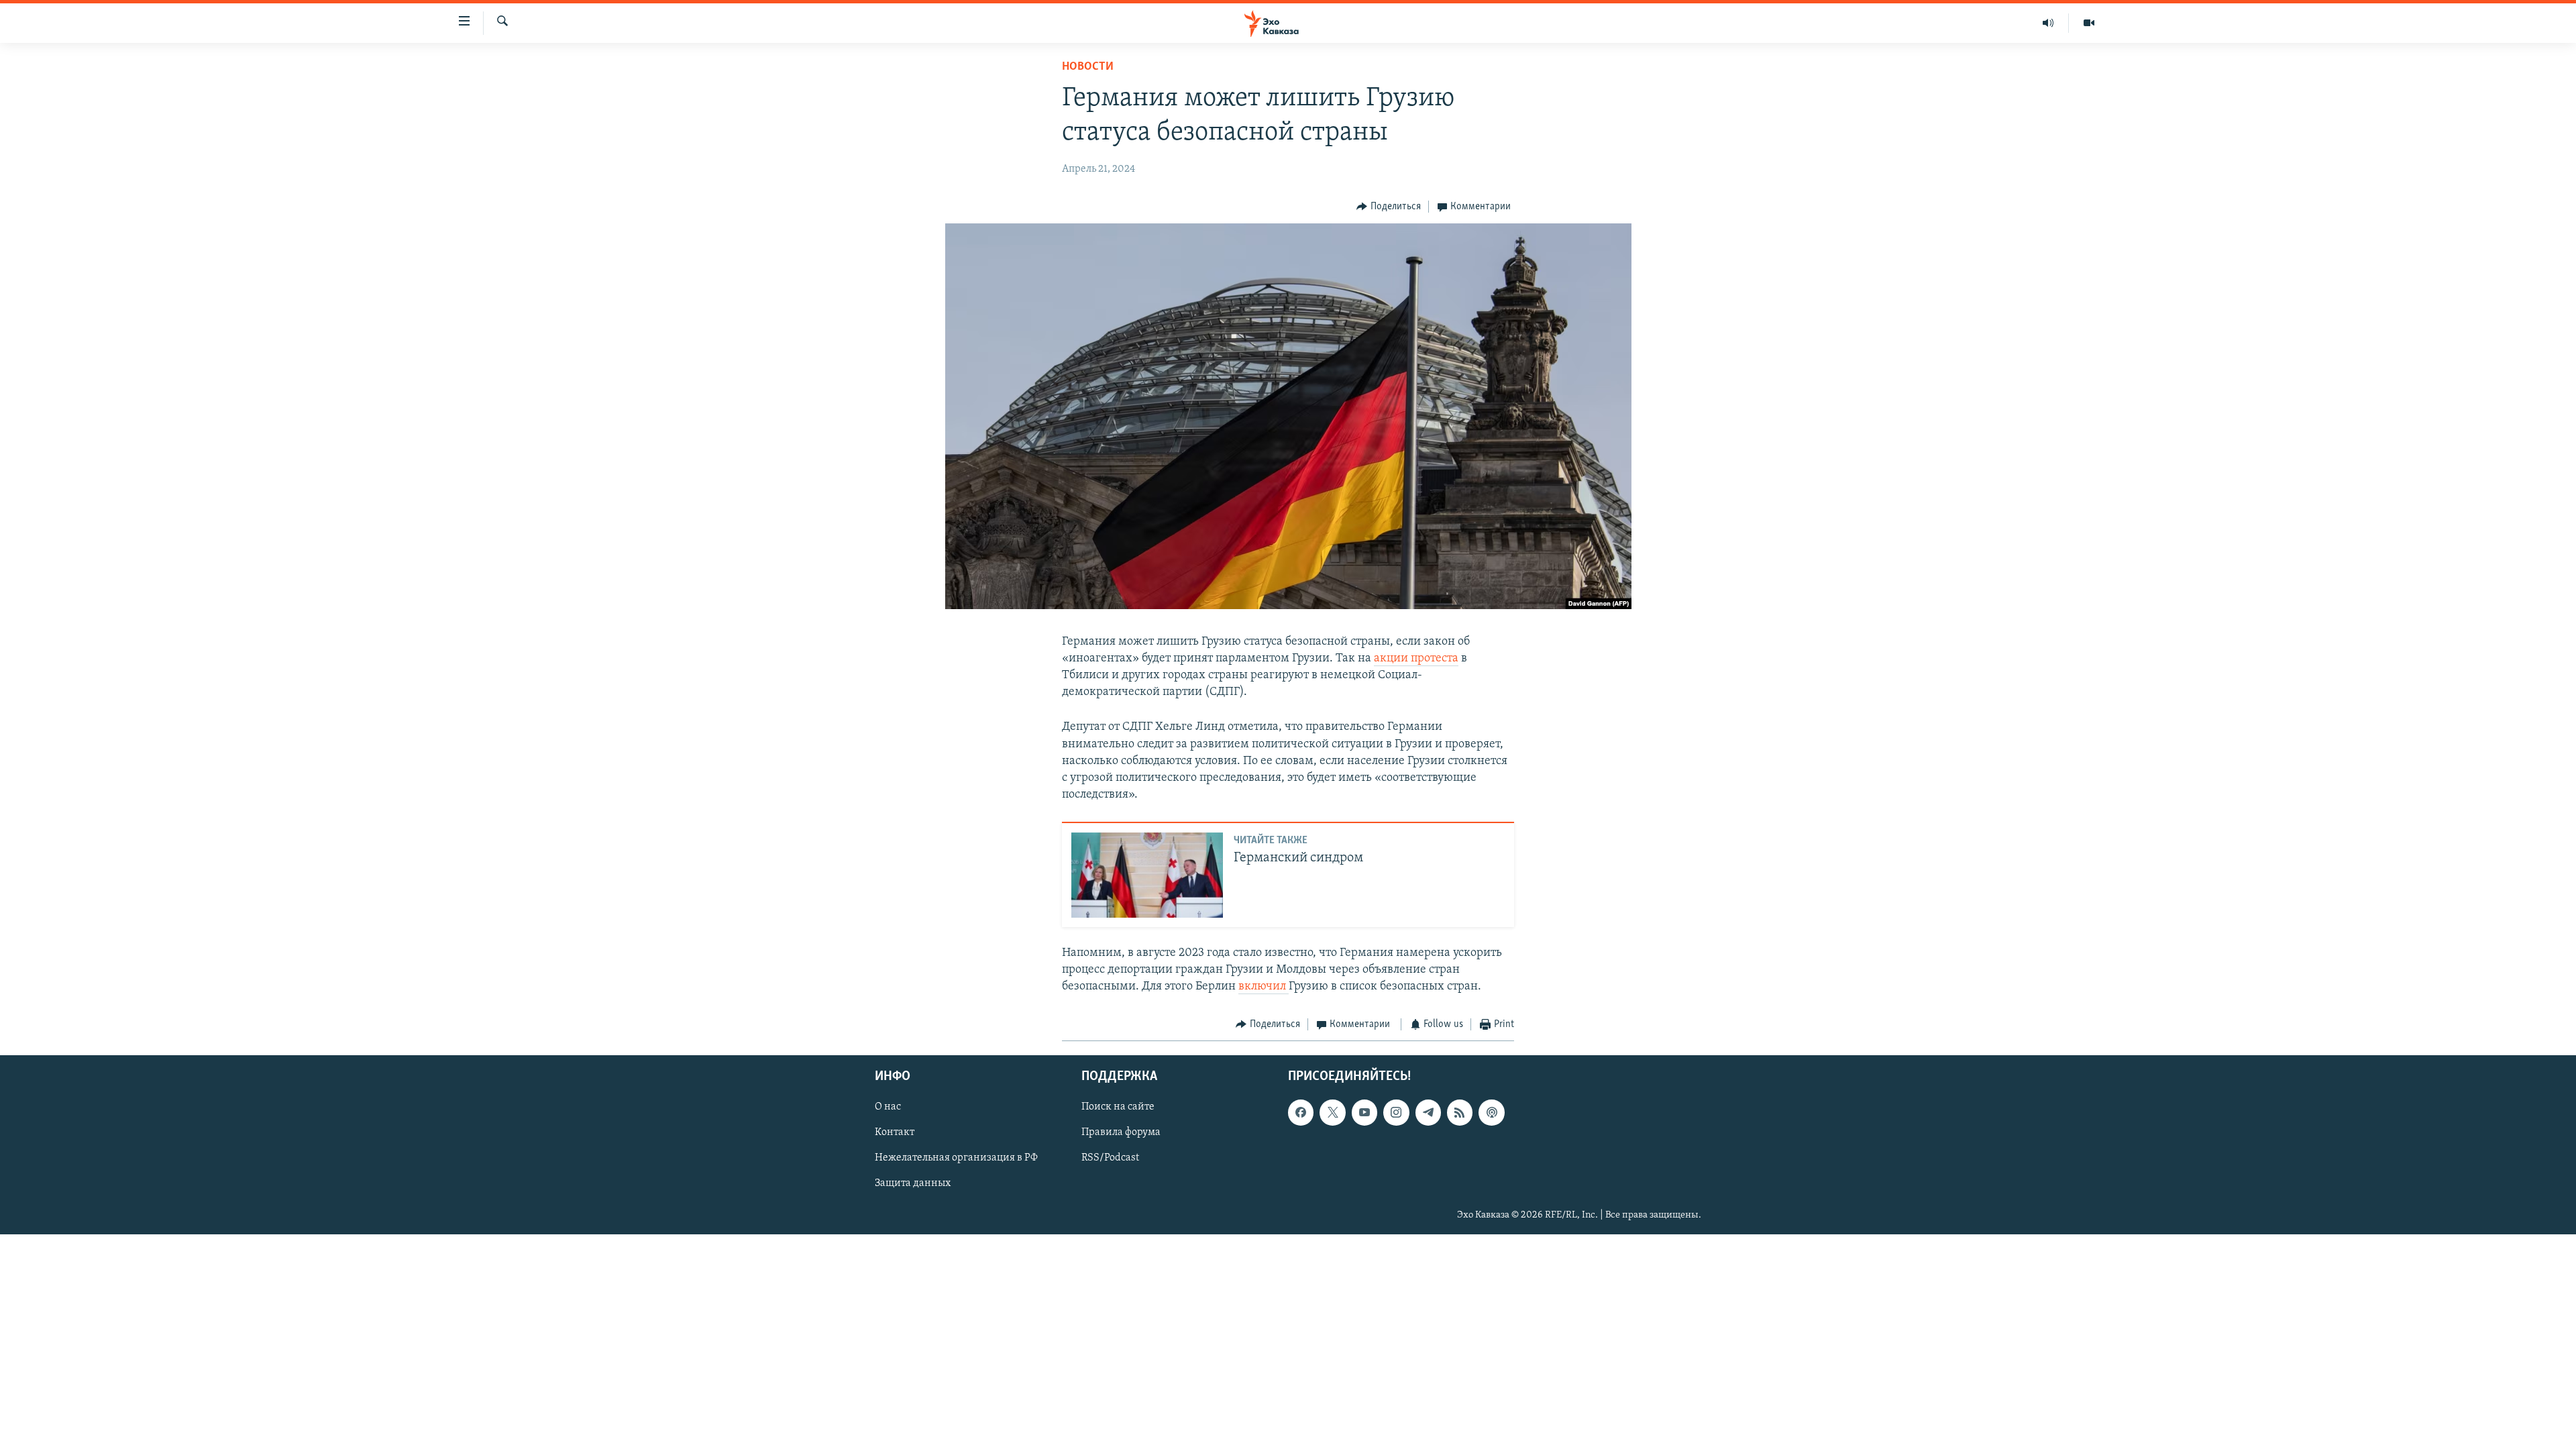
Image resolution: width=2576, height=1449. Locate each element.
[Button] (1389, 207)
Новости (1088, 67)
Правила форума (1121, 1132)
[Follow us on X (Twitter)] (1332, 1112)
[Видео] (2089, 23)
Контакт (895, 1132)
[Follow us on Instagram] (1396, 1112)
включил (1262, 987)
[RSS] (1460, 1112)
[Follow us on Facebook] (1301, 1112)
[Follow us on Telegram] (1428, 1112)
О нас (888, 1107)
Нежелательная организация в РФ (956, 1158)
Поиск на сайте (1118, 1107)
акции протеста (1416, 659)
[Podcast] (1491, 1112)
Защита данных (913, 1183)
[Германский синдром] (1147, 875)
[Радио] (2048, 23)
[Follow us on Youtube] (1364, 1112)
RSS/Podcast (1110, 1158)
